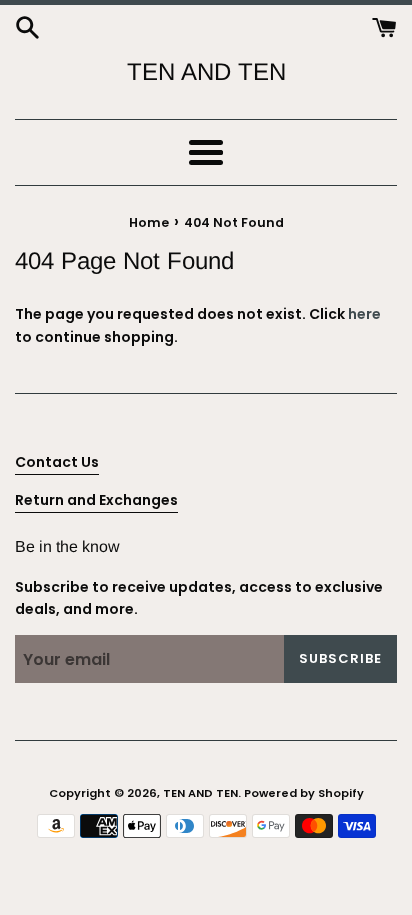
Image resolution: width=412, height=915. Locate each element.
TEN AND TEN (206, 71)
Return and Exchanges (96, 500)
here (364, 314)
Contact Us (57, 462)
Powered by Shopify (304, 793)
